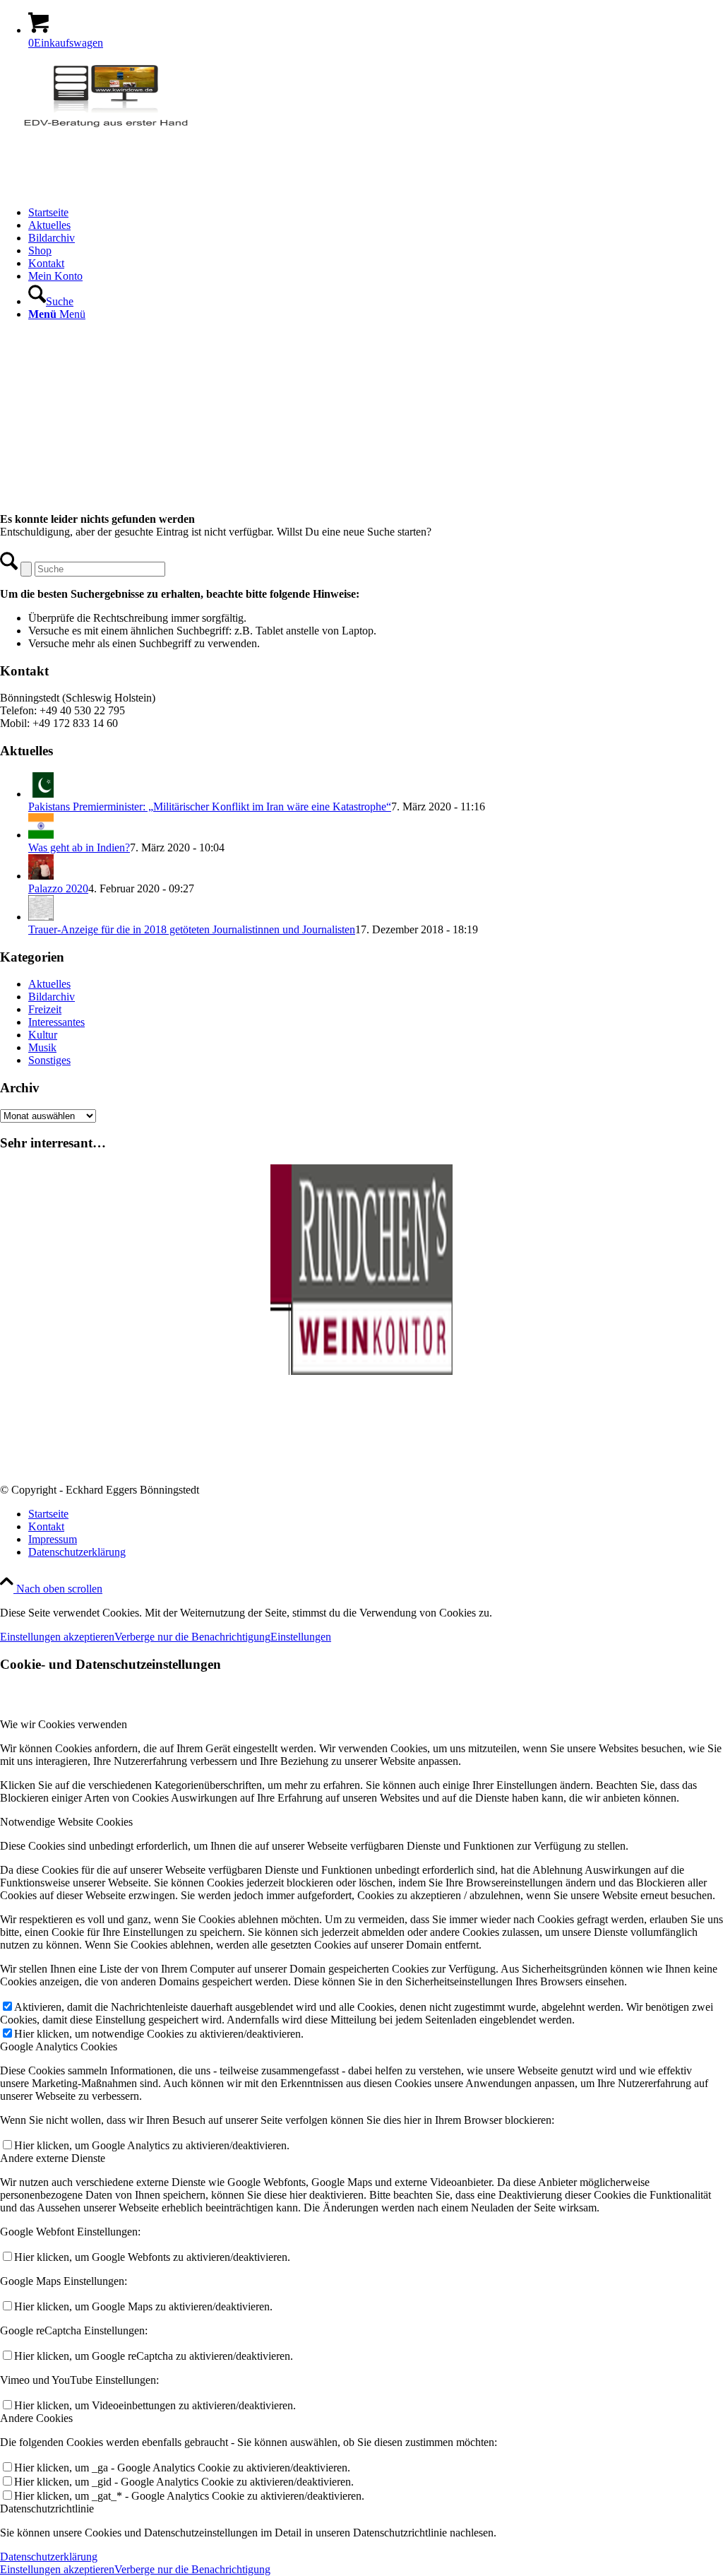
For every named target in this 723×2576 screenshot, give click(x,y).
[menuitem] (376, 213)
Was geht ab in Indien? (79, 847)
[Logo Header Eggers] (106, 128)
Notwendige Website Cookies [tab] (66, 1822)
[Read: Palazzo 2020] (41, 876)
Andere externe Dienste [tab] (53, 2158)
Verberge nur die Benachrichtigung (192, 1637)
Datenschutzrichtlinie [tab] (47, 2509)
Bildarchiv (52, 997)
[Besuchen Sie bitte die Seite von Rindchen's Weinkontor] (361, 1371)
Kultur (43, 1035)
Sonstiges (49, 1060)
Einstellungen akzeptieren (57, 1637)
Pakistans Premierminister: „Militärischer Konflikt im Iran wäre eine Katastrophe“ (210, 807)
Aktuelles (49, 984)
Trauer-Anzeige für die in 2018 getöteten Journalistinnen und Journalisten (192, 929)
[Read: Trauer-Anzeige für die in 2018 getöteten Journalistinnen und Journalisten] (41, 917)
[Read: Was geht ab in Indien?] (41, 835)
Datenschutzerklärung (49, 2557)
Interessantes (56, 1022)
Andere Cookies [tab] (36, 2418)
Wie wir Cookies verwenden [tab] (64, 1724)
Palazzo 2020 (58, 888)
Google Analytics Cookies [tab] (59, 2046)
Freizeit (45, 1009)
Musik (42, 1047)
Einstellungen (301, 1637)
